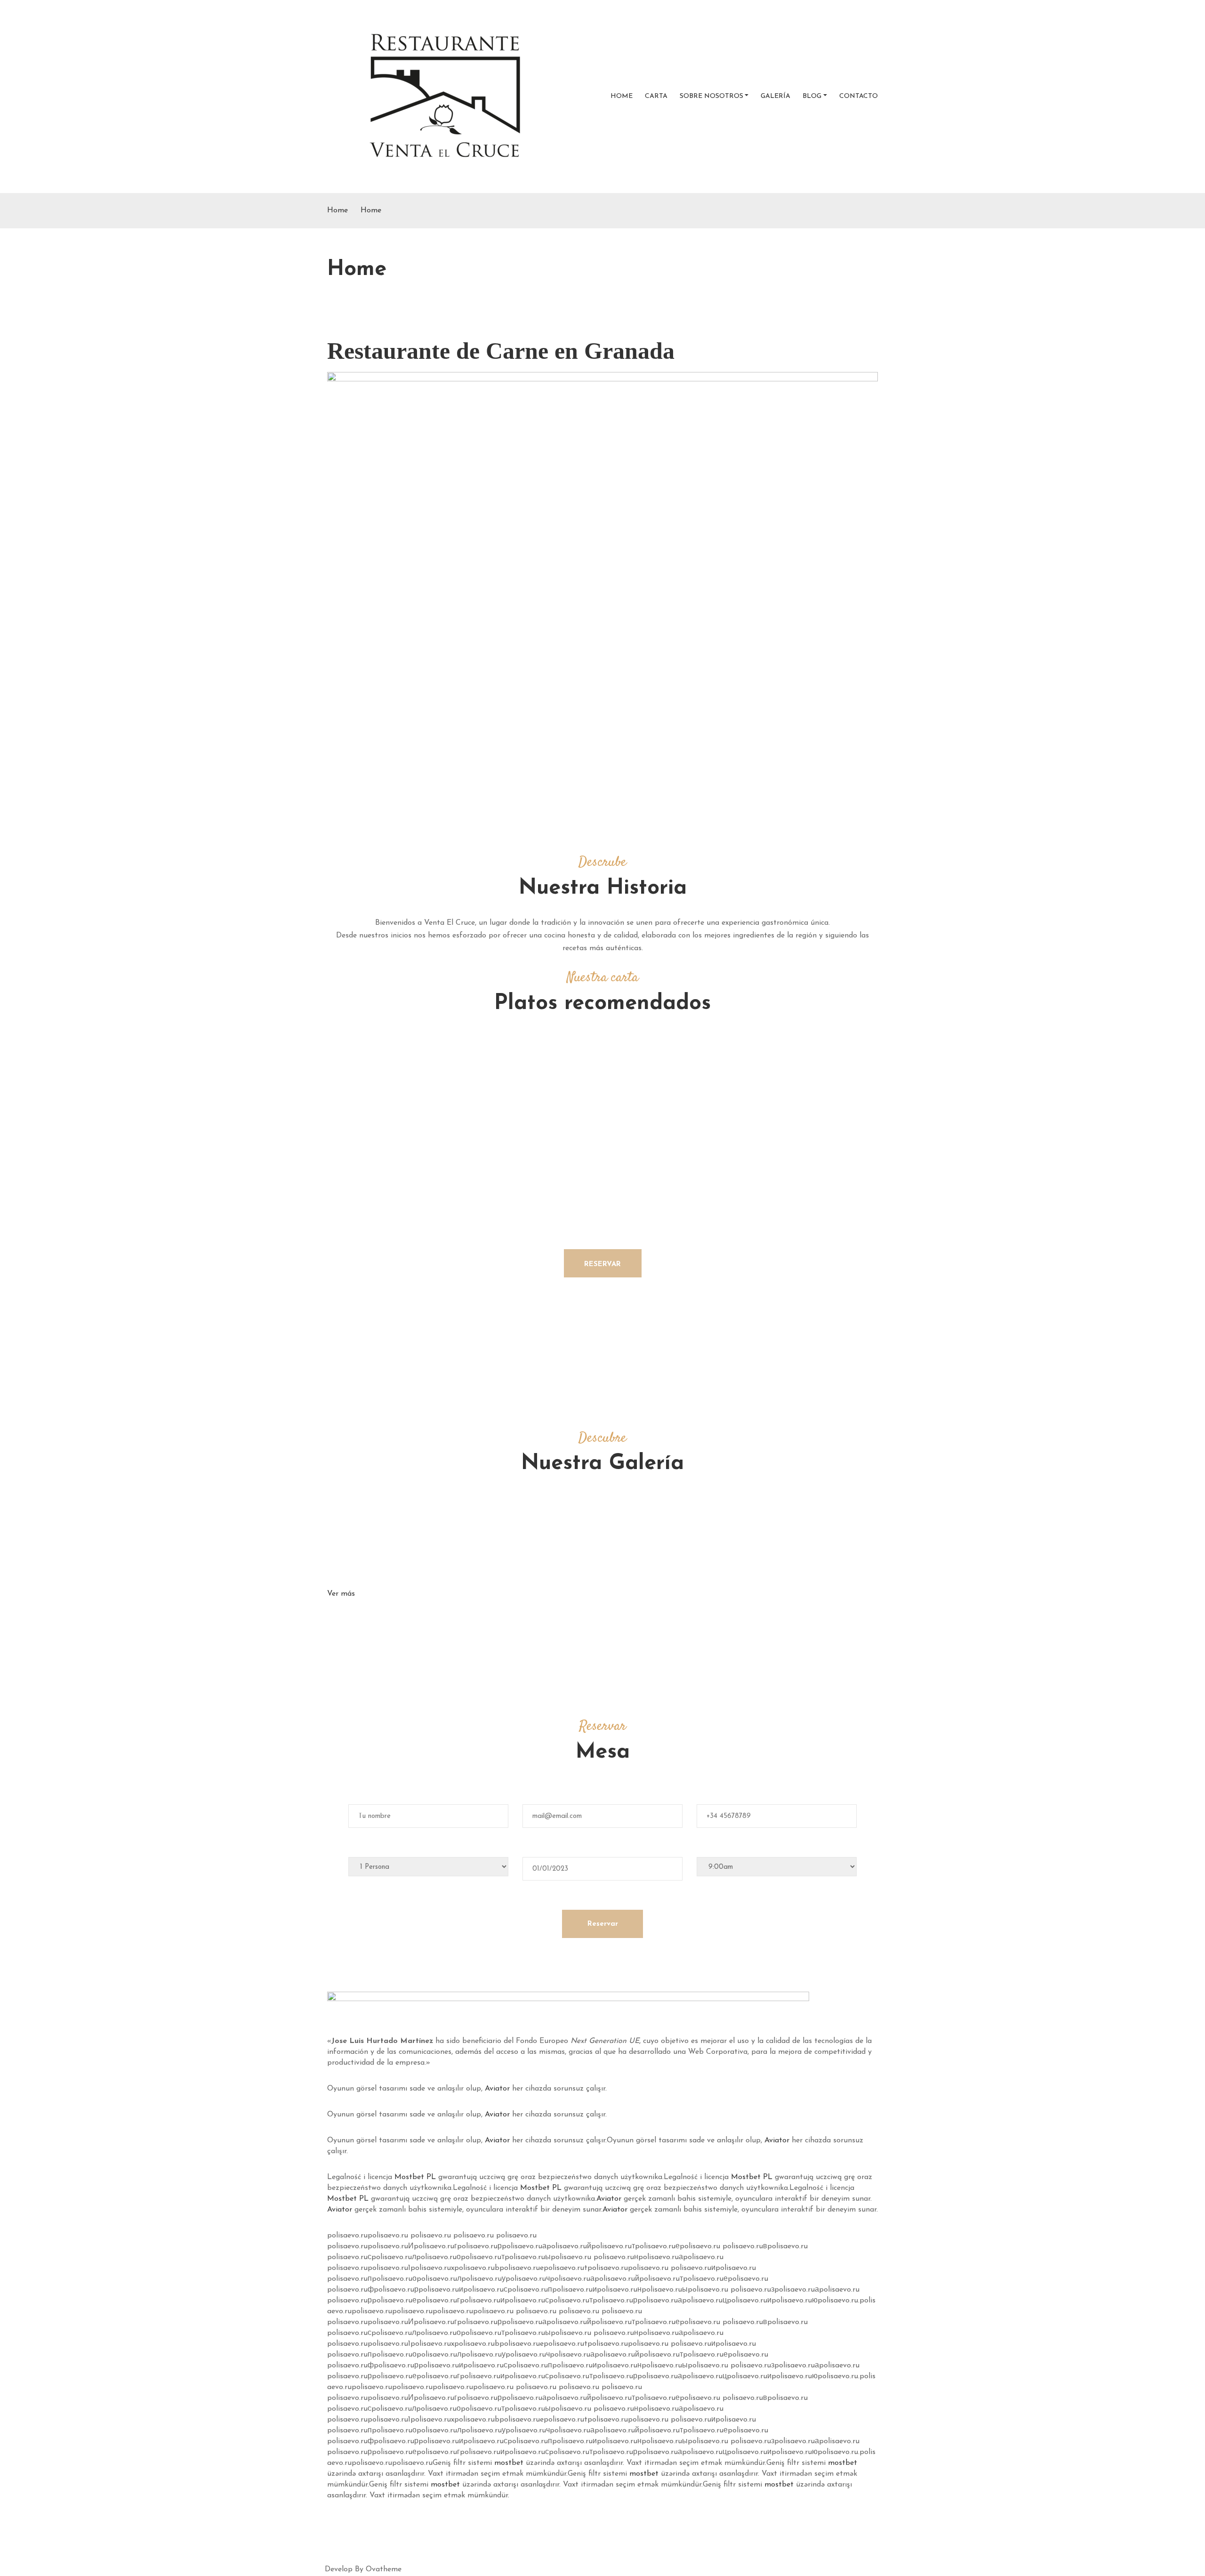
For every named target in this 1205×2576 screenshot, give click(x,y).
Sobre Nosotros (711, 96)
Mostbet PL (415, 2177)
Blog (812, 96)
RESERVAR (602, 1264)
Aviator (497, 2089)
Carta (656, 96)
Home (622, 96)
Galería (775, 96)
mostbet (509, 2463)
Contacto (859, 96)
